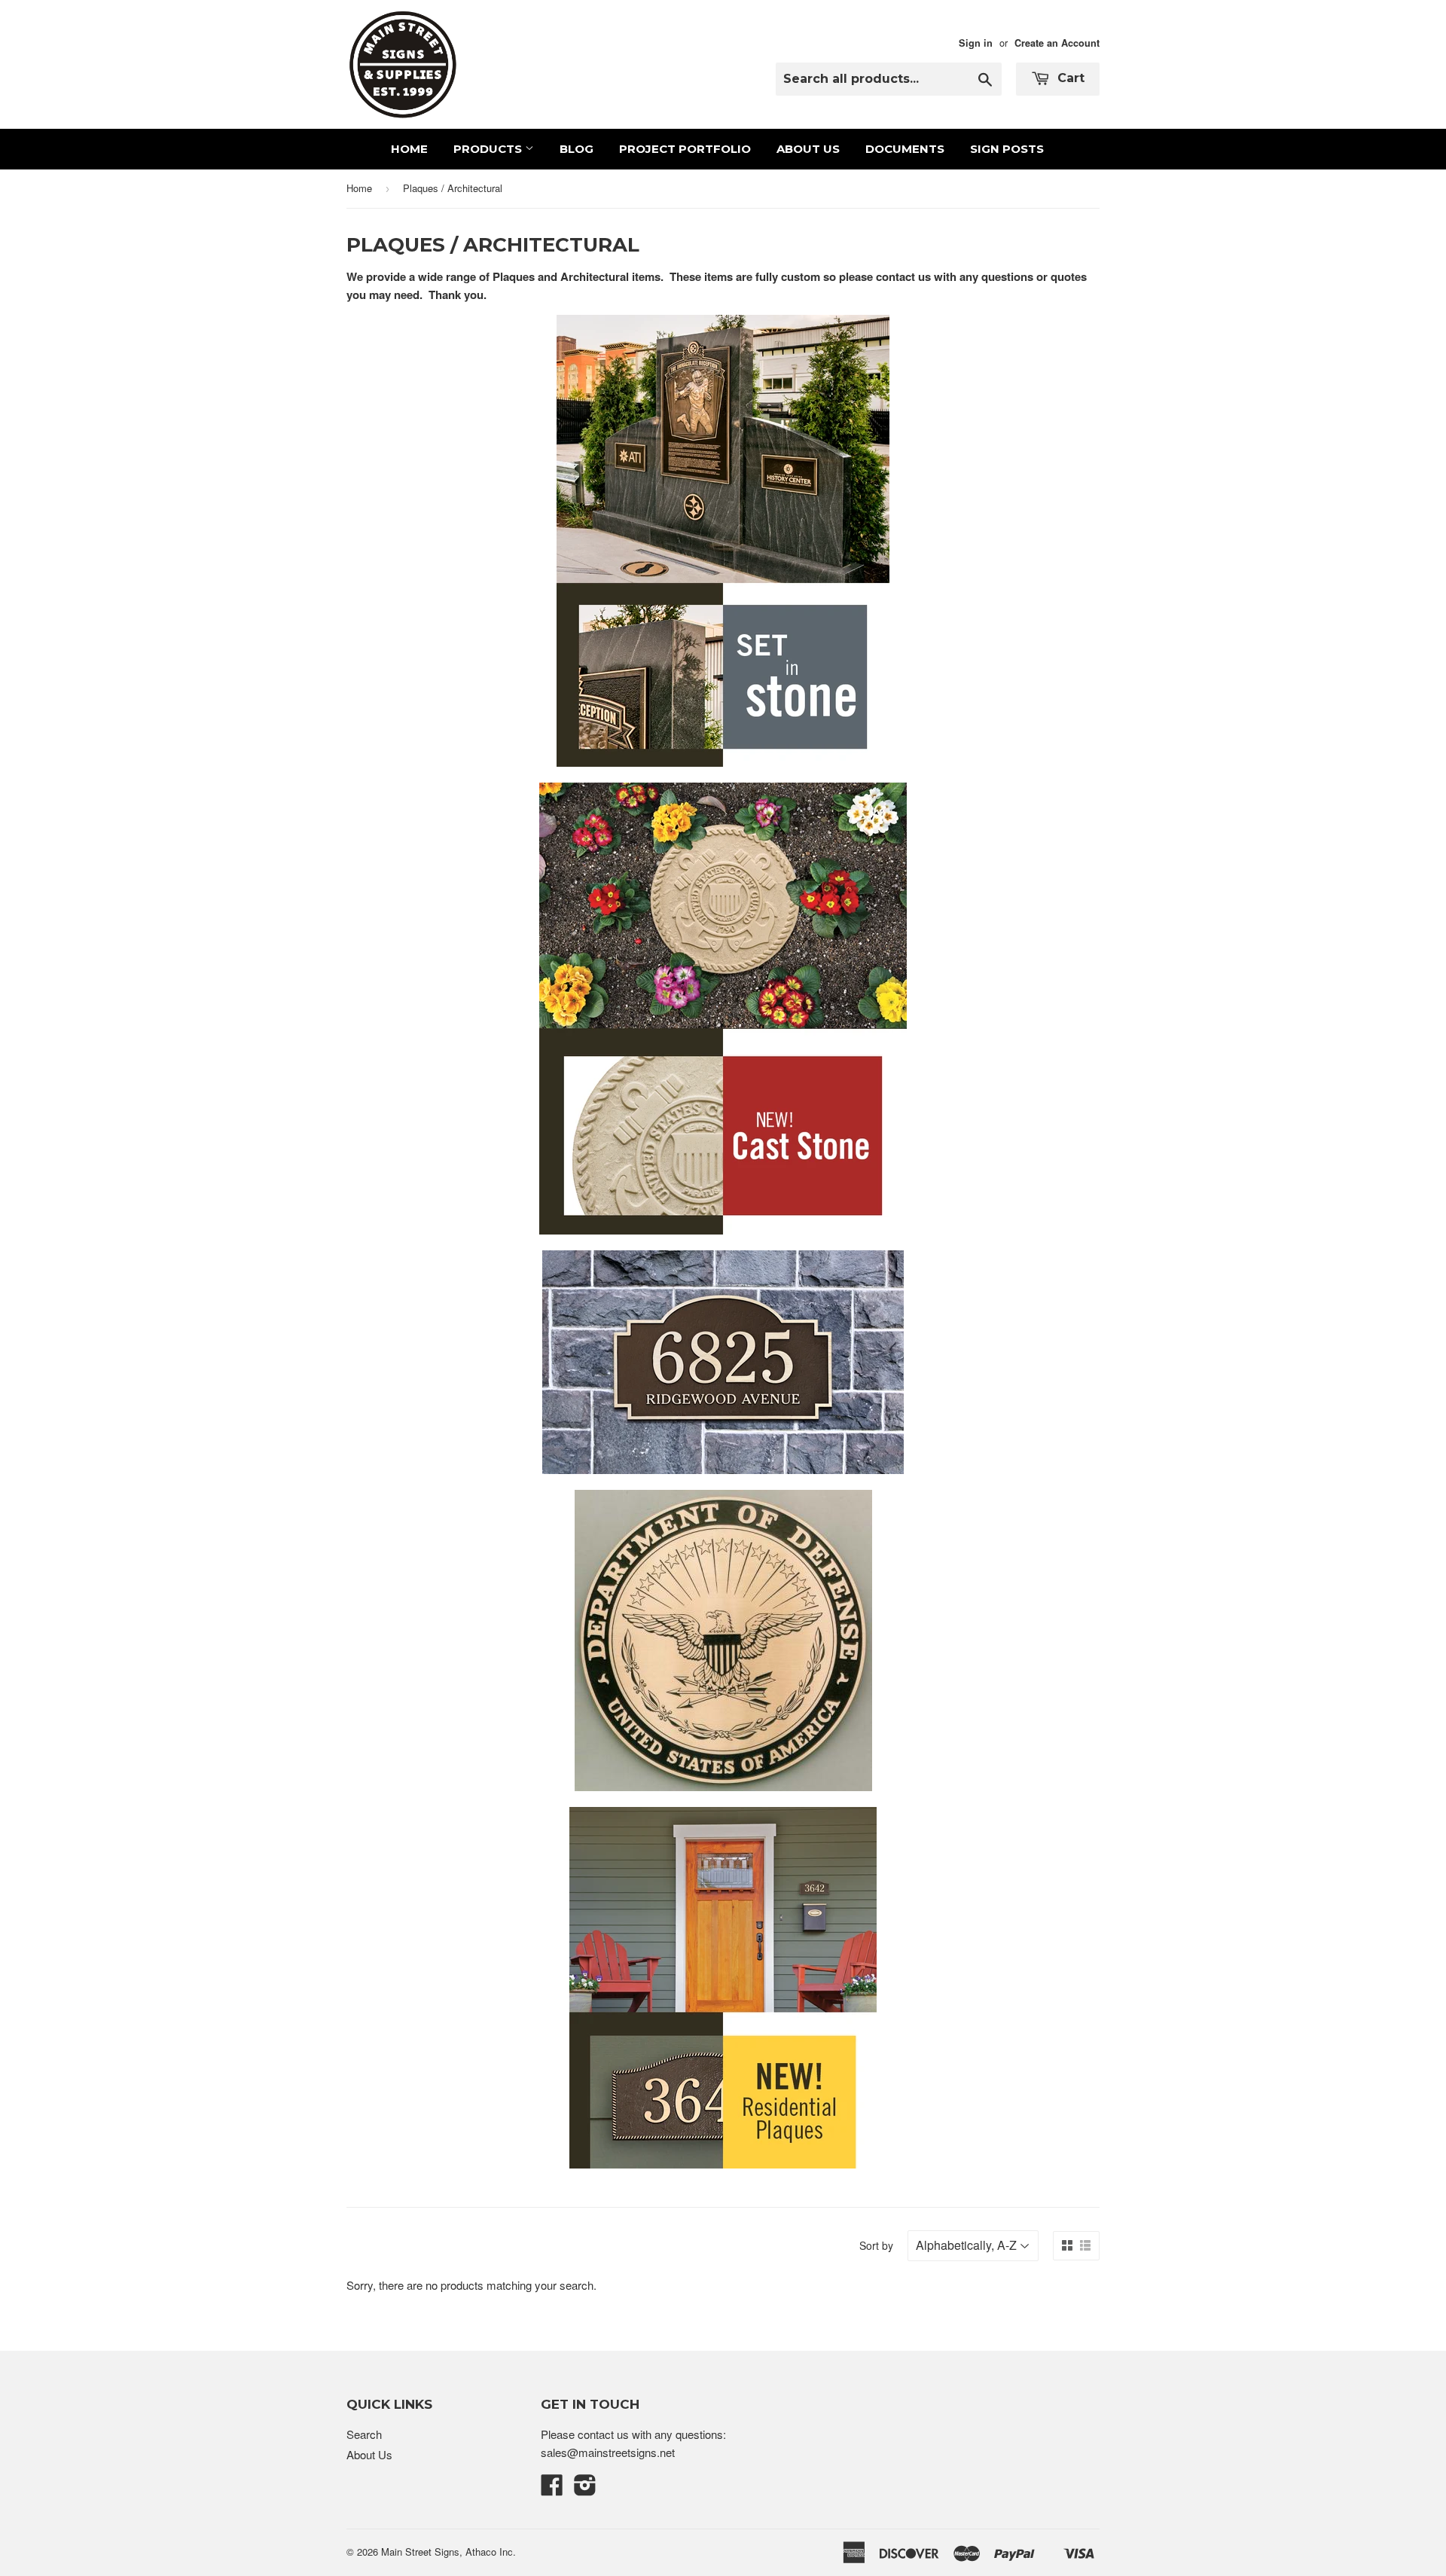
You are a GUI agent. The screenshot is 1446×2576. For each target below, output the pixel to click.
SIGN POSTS (1007, 149)
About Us (808, 149)
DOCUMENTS (905, 149)
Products (489, 149)
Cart (1069, 78)
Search (364, 2434)
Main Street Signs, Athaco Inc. (448, 2552)
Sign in (976, 43)
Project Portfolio (685, 149)
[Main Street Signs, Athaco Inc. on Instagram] (585, 2489)
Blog (577, 149)
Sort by (876, 2245)
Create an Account (1057, 43)
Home (409, 149)
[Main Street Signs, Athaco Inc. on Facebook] (552, 2489)
